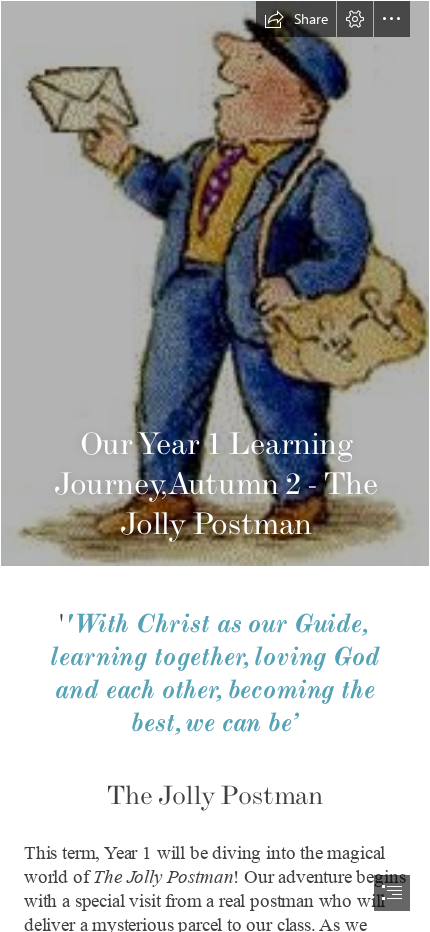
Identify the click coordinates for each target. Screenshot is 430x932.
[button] (296, 19)
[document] (215, 466)
